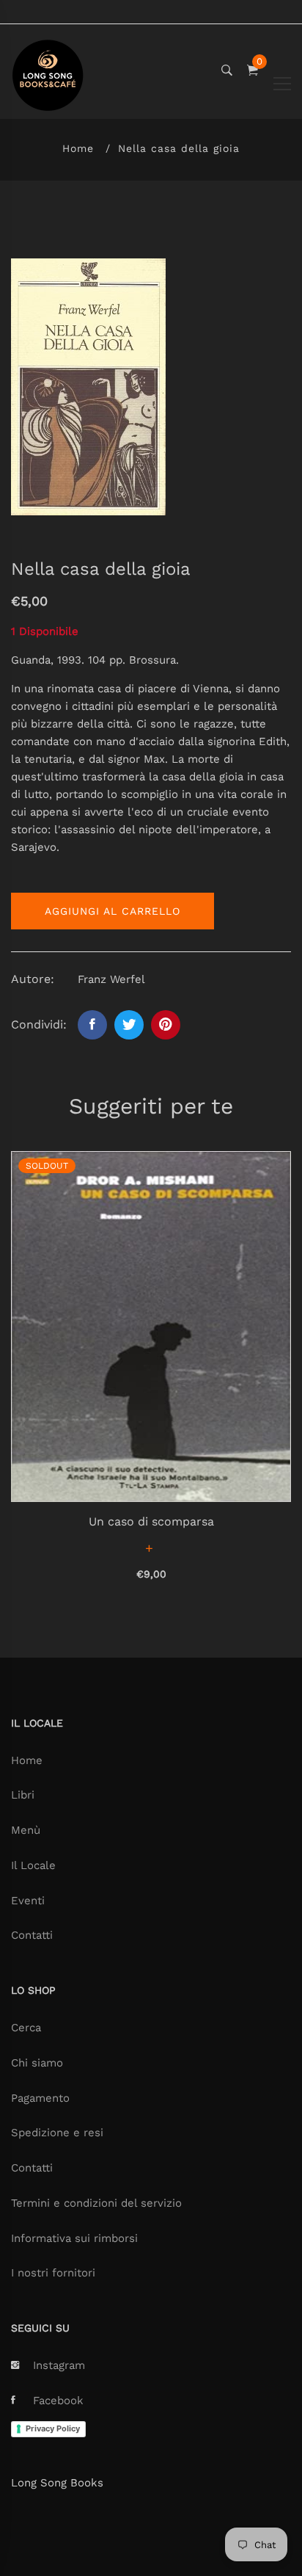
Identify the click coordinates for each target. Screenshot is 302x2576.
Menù (26, 1830)
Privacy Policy (53, 2428)
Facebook (58, 2401)
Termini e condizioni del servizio (96, 2203)
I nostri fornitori (53, 2273)
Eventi (28, 1901)
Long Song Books (57, 2483)
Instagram (59, 2365)
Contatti (32, 1935)
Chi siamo (37, 2063)
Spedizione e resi (57, 2133)
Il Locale (33, 1865)
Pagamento (40, 2098)
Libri (23, 1795)
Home (78, 148)
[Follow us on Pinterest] (166, 1025)
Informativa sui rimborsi (74, 2238)
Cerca (26, 2028)
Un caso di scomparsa (151, 1521)
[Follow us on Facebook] (92, 1025)
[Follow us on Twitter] (129, 1025)
